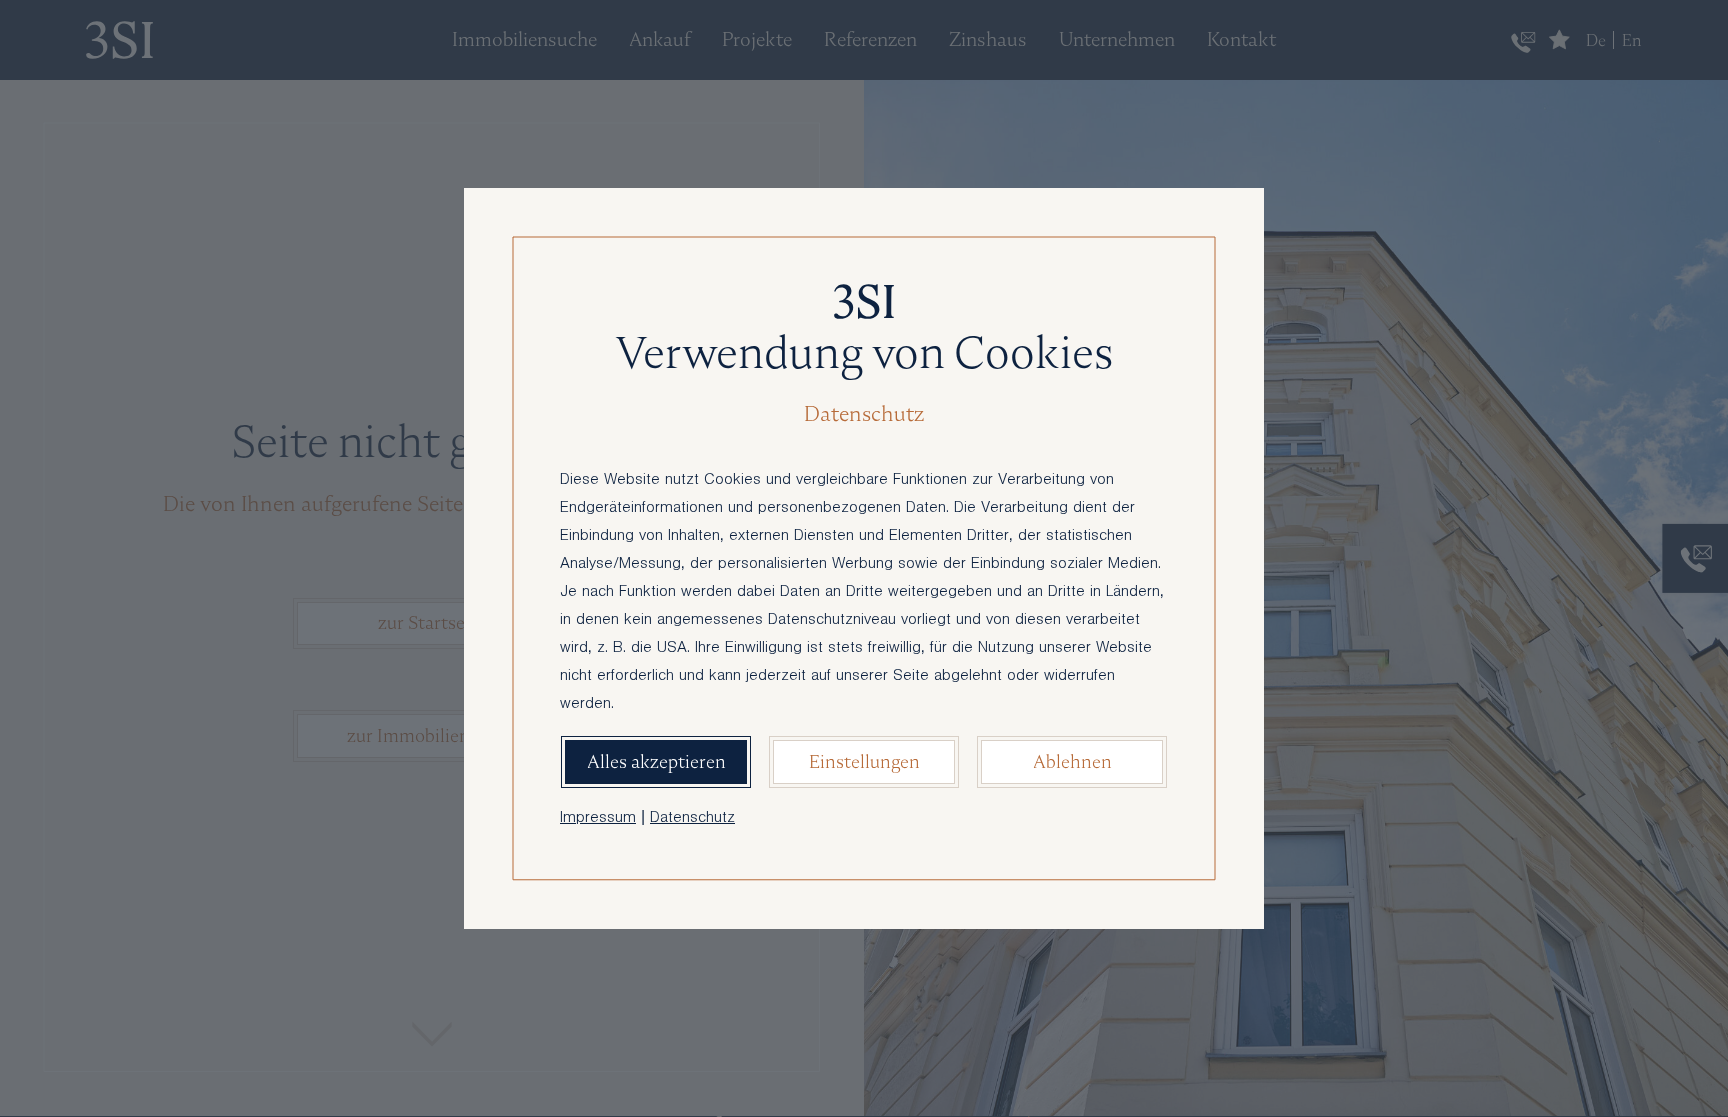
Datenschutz (692, 819)
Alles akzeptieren (656, 761)
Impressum (598, 819)
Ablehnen (1072, 761)
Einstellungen (864, 761)
